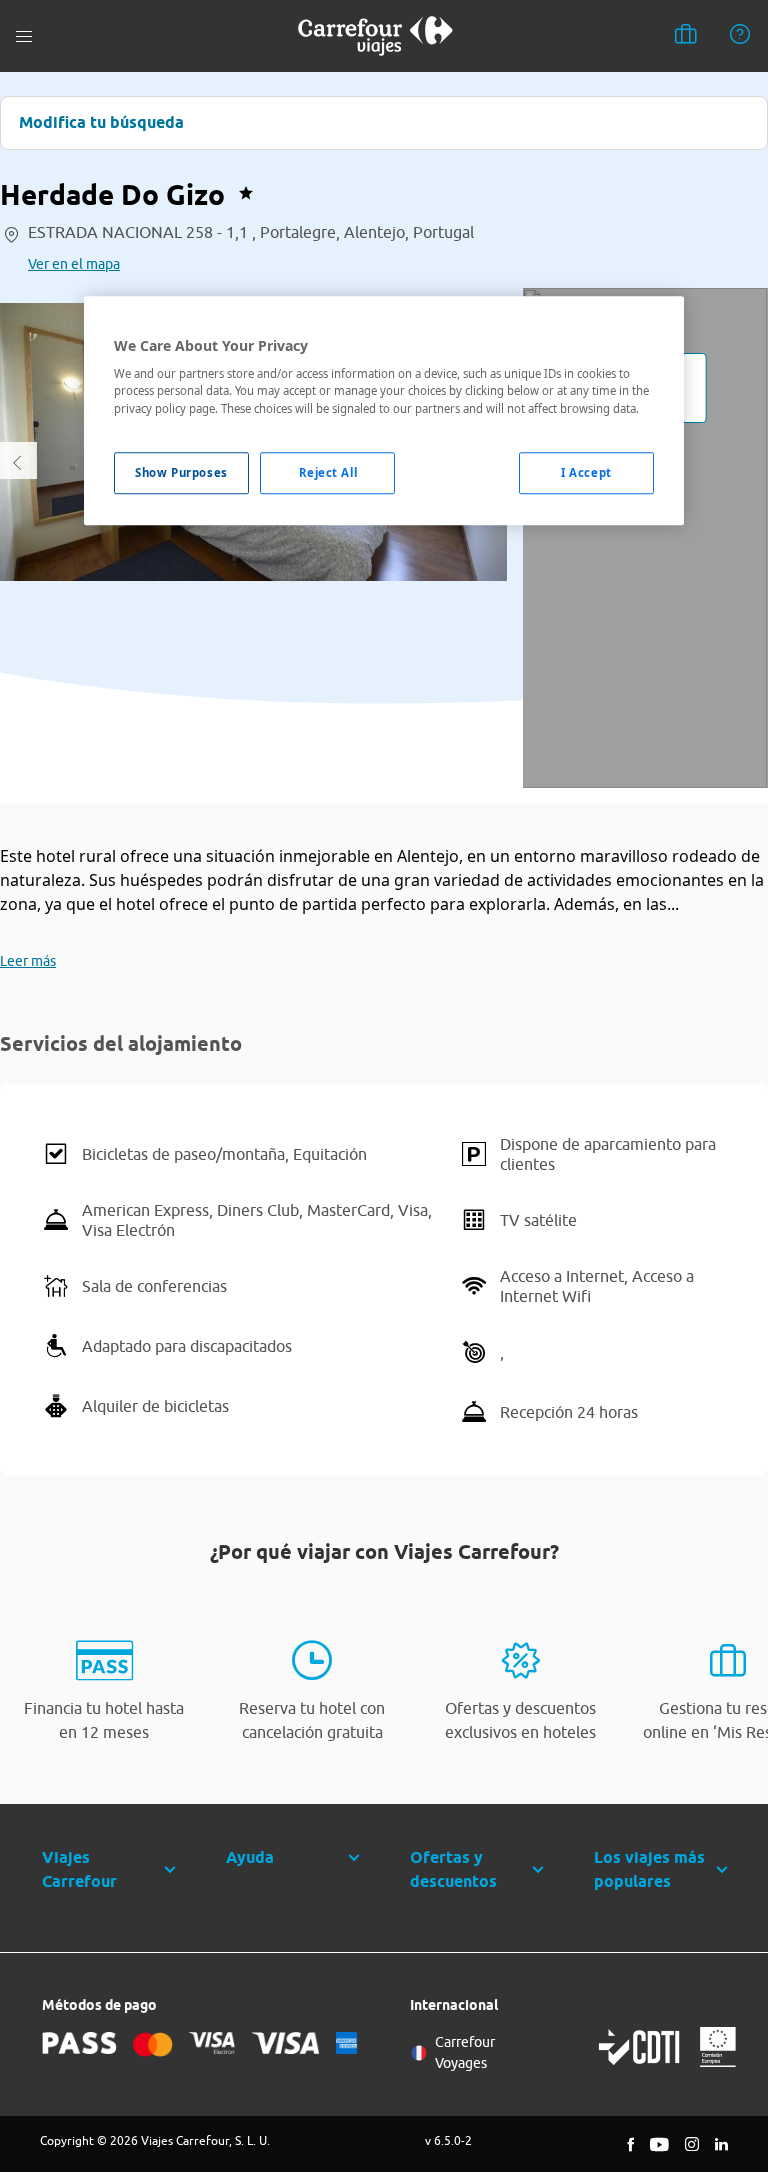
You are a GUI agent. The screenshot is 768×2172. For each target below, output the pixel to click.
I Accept (586, 472)
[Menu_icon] (24, 36)
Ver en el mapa (74, 264)
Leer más (28, 961)
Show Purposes (181, 472)
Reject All (328, 472)
